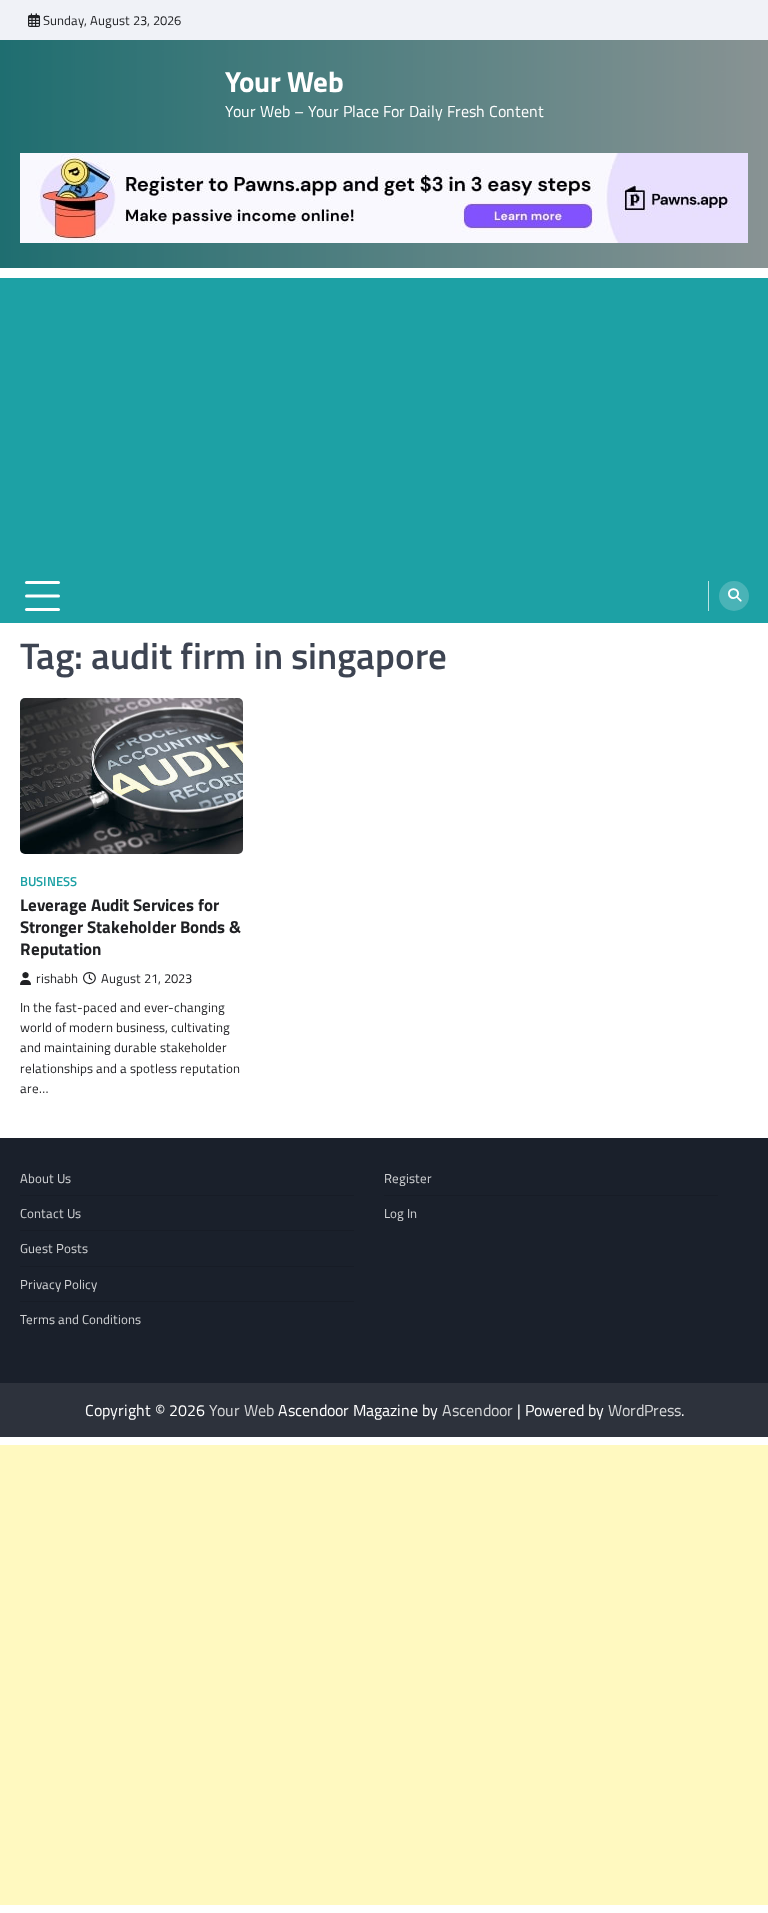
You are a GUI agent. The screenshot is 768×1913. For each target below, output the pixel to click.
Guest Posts (54, 1248)
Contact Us (50, 1213)
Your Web (284, 81)
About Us (45, 1178)
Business (48, 881)
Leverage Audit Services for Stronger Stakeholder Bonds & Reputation (130, 927)
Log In (400, 1213)
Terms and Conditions (80, 1319)
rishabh (57, 978)
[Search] (734, 596)
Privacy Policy (58, 1284)
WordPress (644, 1410)
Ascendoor (477, 1410)
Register (408, 1178)
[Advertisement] (384, 418)
